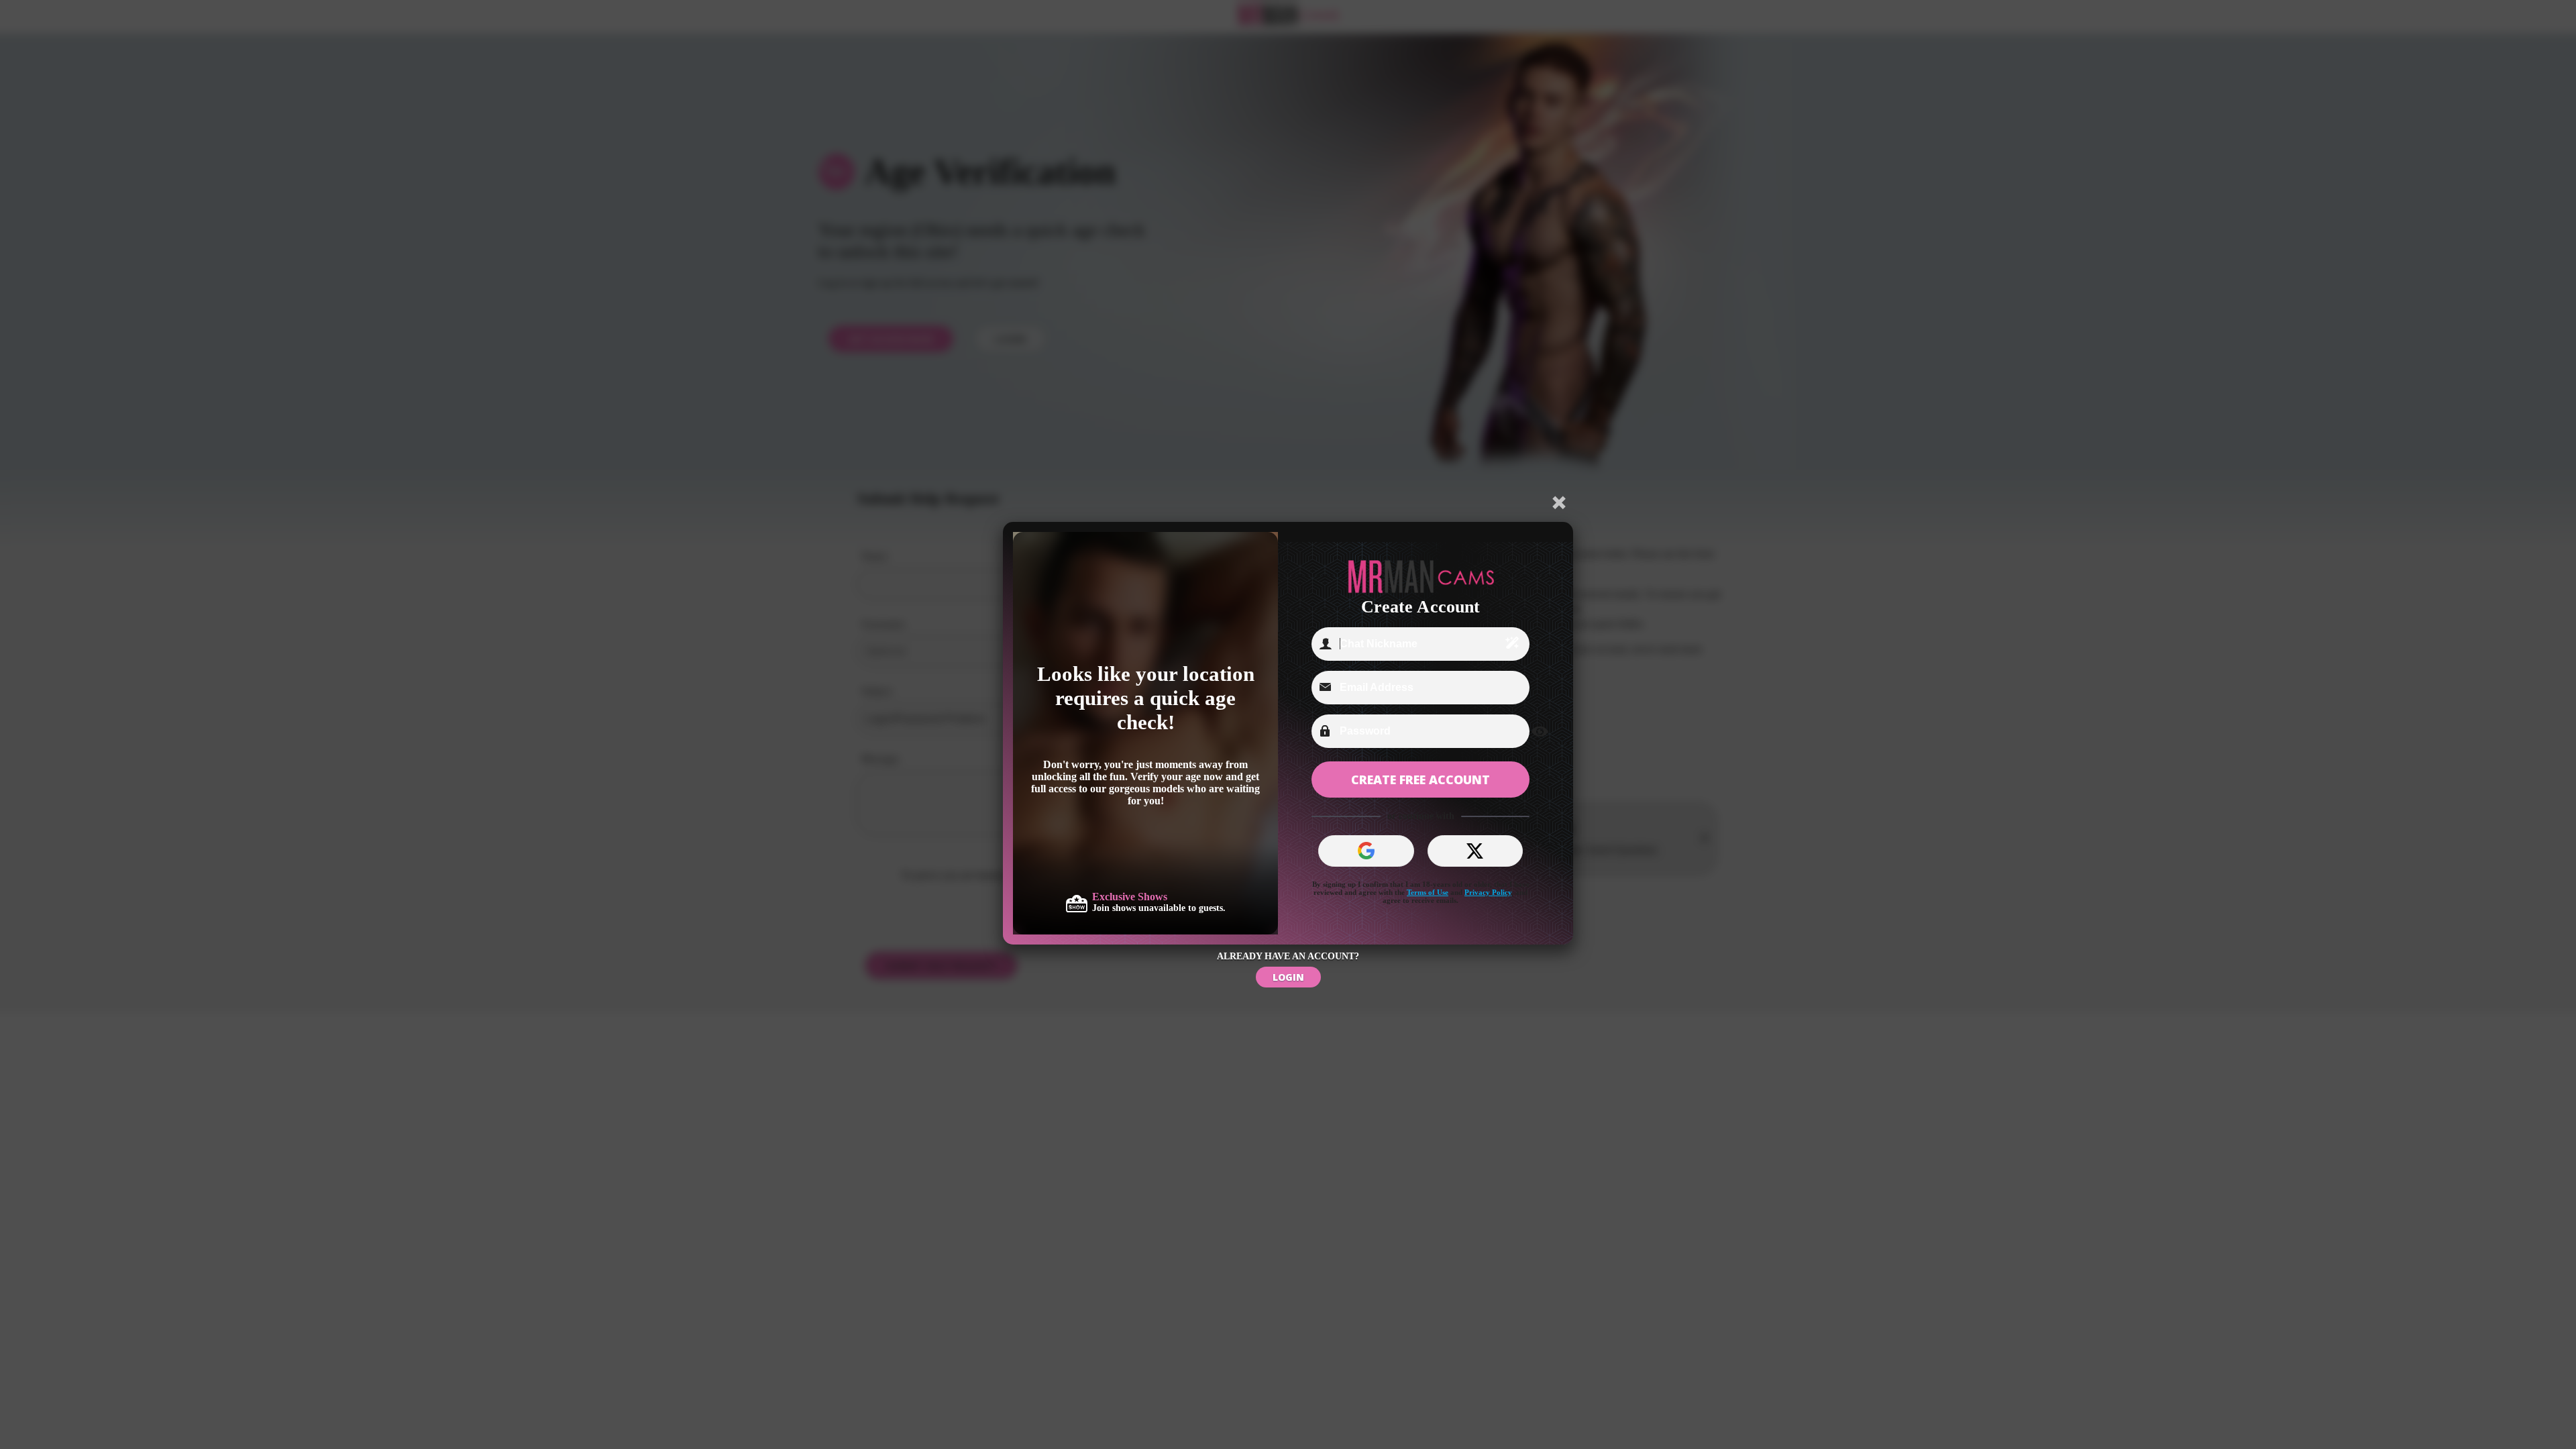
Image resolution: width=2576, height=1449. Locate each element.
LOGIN (1288, 977)
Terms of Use (1428, 892)
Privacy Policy (1488, 892)
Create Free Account (1420, 780)
